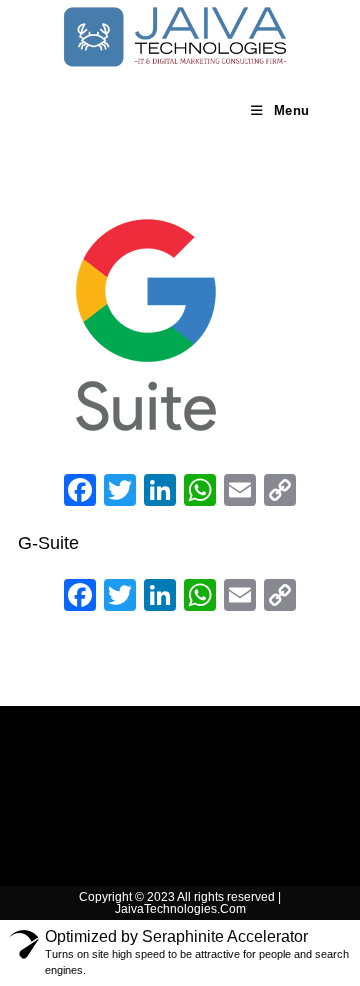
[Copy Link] (280, 492)
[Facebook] (80, 492)
